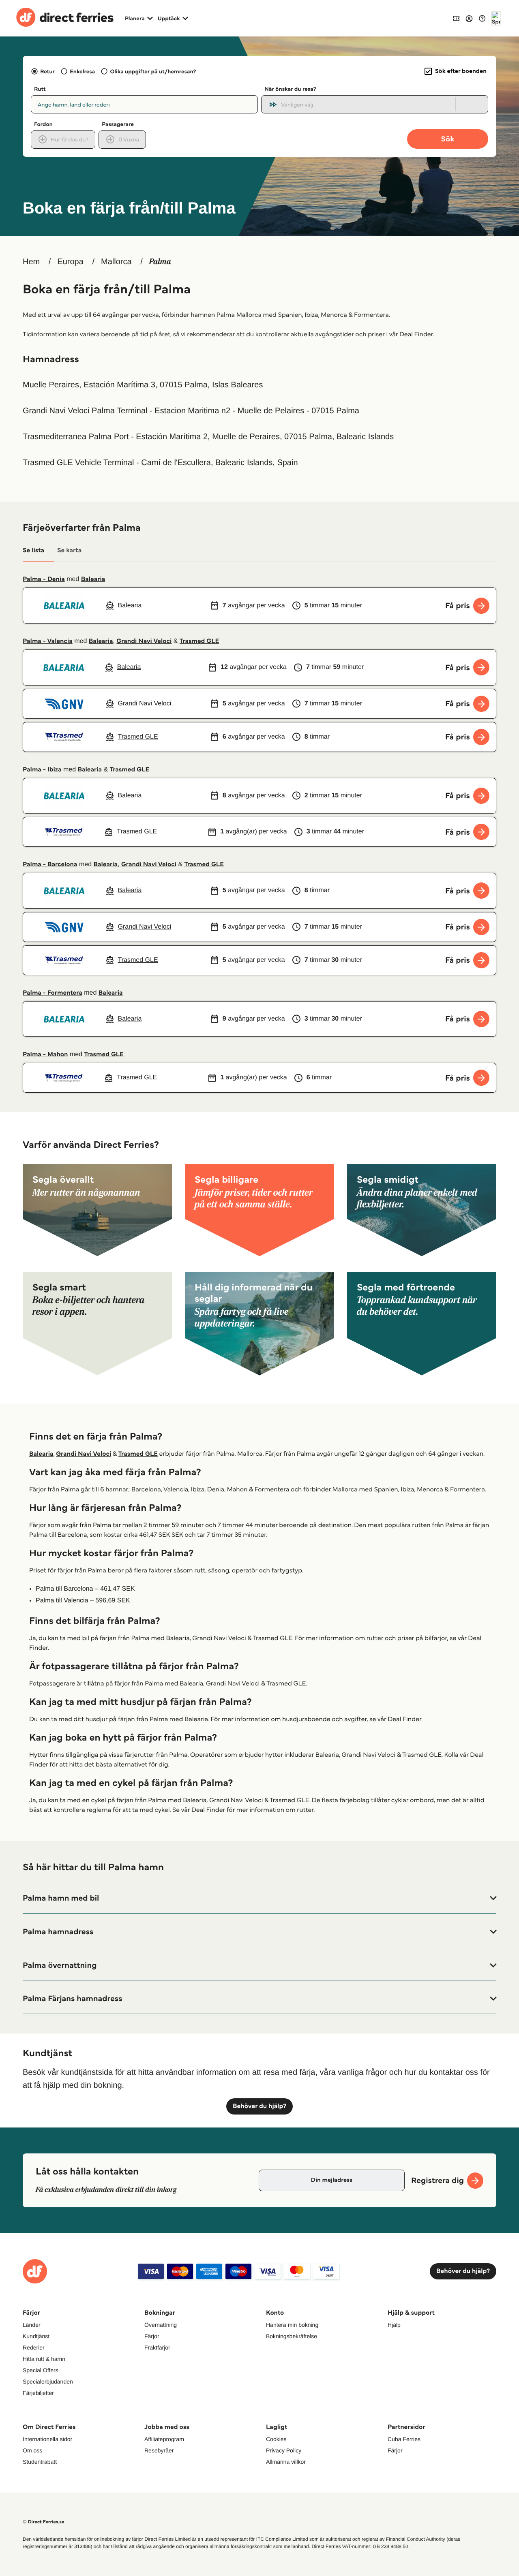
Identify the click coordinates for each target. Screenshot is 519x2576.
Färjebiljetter (38, 2393)
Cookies (276, 2439)
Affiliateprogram (164, 2439)
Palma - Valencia (48, 641)
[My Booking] (456, 18)
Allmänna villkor (286, 2462)
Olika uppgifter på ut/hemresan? (153, 71)
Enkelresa (82, 71)
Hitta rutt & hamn (44, 2359)
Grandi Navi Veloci (144, 641)
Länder (32, 2325)
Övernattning (161, 2325)
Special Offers (41, 2370)
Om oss (32, 2450)
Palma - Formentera (53, 993)
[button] (259, 1898)
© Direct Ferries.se (43, 2522)
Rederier (34, 2347)
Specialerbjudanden (48, 2382)
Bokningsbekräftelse (292, 2336)
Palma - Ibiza (42, 770)
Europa (70, 262)
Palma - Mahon (45, 1054)
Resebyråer (159, 2450)
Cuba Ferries (404, 2439)
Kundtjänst (36, 2336)
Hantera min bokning (292, 2325)
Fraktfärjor (157, 2347)
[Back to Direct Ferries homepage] (65, 18)
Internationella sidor (47, 2439)
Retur (47, 71)
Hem (31, 262)
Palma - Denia (44, 579)
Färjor (152, 2336)
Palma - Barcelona (50, 864)
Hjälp (394, 2325)
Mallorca (116, 262)
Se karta (69, 550)
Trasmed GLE (199, 641)
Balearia (93, 579)
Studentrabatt (40, 2462)
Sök (447, 139)
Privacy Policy (284, 2450)
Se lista (33, 550)
